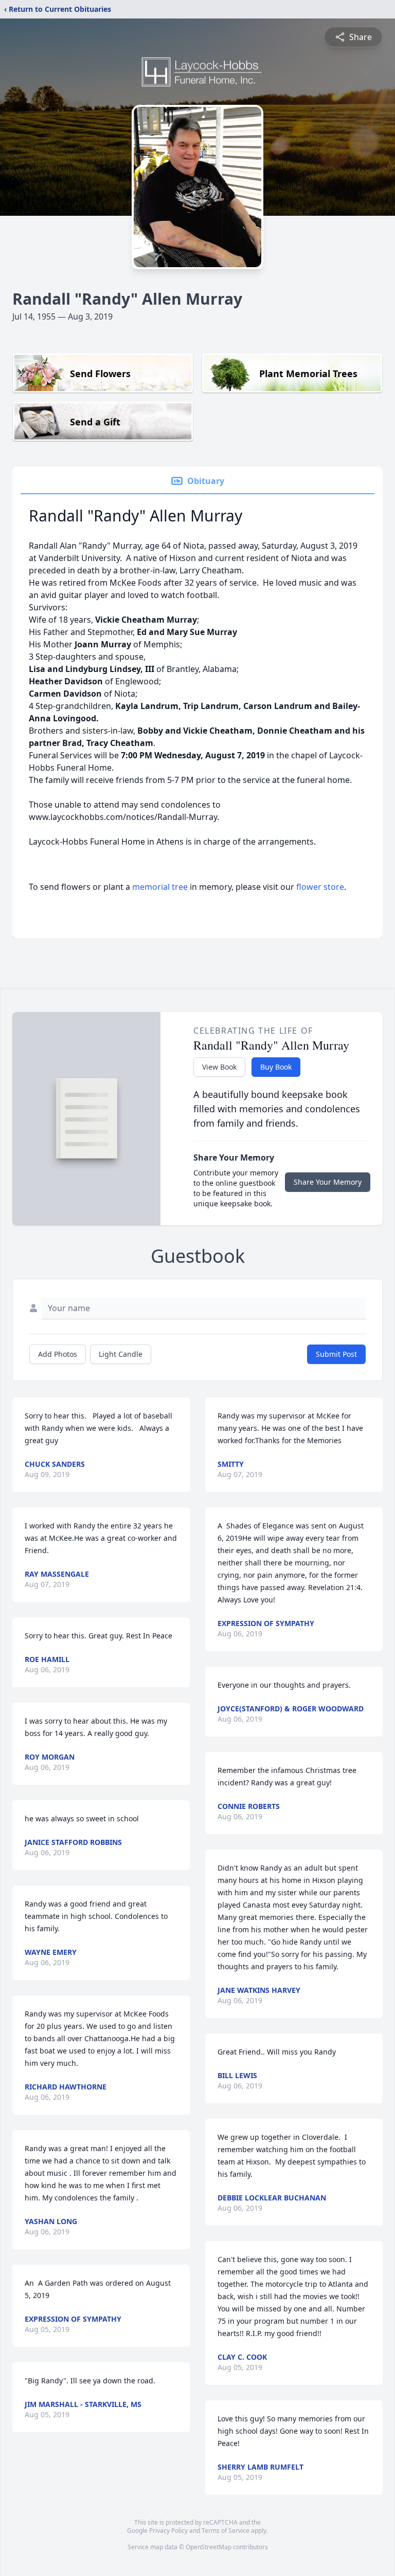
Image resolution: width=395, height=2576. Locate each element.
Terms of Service (226, 2531)
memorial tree (160, 887)
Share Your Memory (328, 1182)
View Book (219, 1067)
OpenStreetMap (209, 2547)
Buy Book (276, 1067)
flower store (320, 887)
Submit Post (336, 1354)
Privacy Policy (168, 2531)
